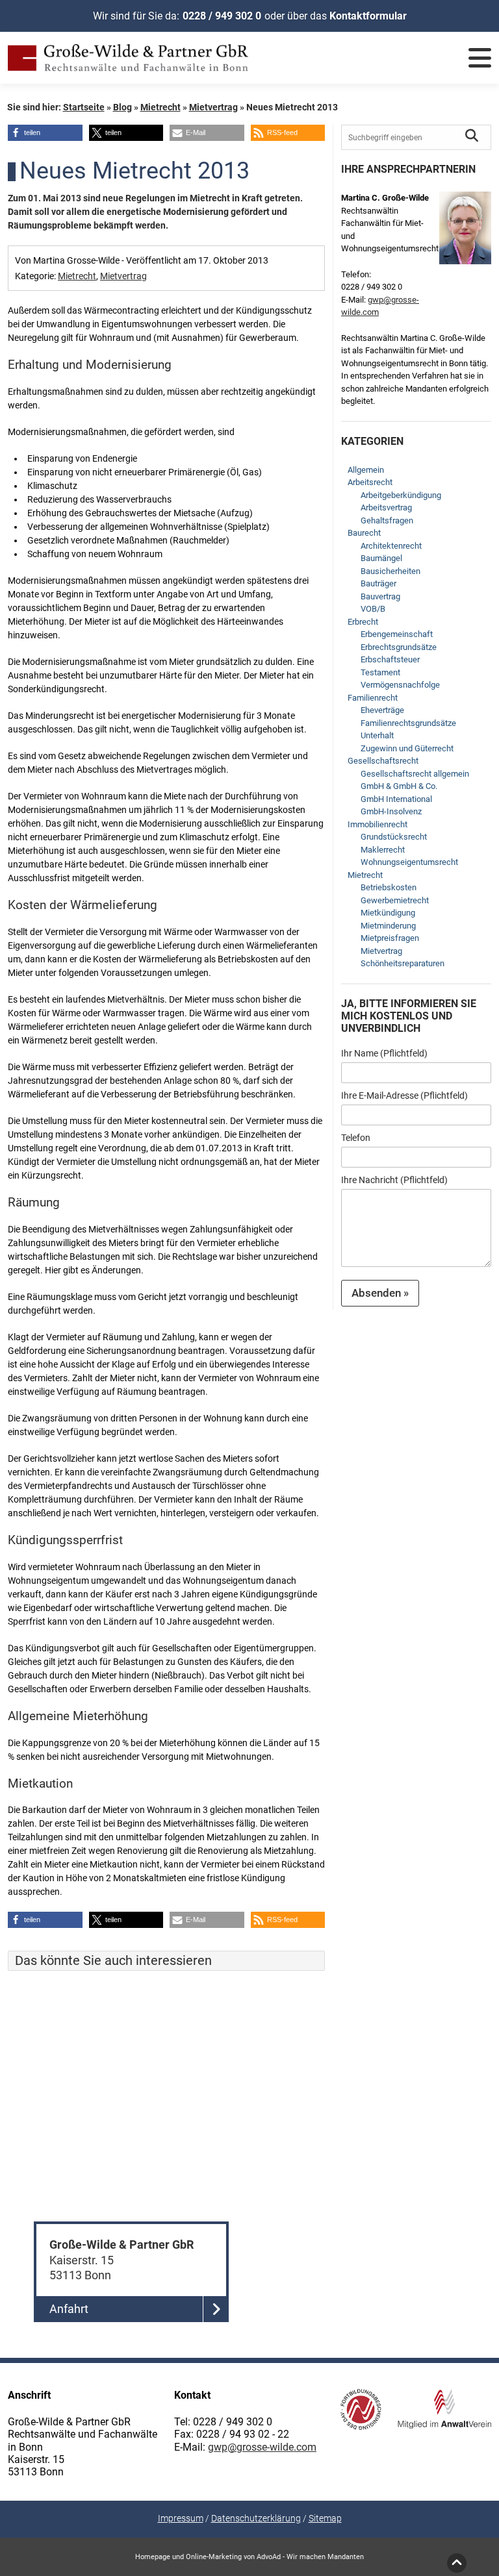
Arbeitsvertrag (386, 507)
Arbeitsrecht (370, 482)
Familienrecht (373, 698)
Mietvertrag (213, 107)
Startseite (84, 107)
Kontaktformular (368, 16)
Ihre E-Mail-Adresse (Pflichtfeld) (404, 1095)
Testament (380, 672)
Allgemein (366, 470)
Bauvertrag (380, 596)
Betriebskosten (389, 887)
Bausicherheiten (390, 571)
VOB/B (373, 609)
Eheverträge (382, 710)
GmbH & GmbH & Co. (399, 786)
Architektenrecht (391, 546)
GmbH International (396, 799)
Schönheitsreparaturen (403, 963)
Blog (122, 107)
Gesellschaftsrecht (383, 761)
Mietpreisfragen (390, 938)
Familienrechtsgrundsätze (408, 723)
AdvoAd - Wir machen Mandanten (310, 2557)
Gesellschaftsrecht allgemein (415, 774)
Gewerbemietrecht (395, 900)
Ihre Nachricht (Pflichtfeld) (394, 1180)
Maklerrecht (383, 850)
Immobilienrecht (377, 824)
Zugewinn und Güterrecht (407, 748)
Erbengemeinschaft (397, 634)
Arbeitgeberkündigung (401, 495)
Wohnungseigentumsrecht (409, 862)
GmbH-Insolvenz (391, 811)
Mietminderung (388, 926)
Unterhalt (377, 735)
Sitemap (325, 2518)
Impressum (181, 2518)
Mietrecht (160, 107)
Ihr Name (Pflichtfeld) (384, 1053)
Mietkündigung (388, 913)
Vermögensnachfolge (400, 685)
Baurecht (364, 533)
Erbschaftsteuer (390, 659)
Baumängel (381, 558)
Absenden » (380, 1293)
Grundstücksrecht (394, 837)
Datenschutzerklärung (256, 2518)
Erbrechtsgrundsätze (399, 647)
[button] (45, 133)
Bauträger (378, 583)
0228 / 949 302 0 (222, 16)
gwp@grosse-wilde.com (262, 2447)
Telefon (356, 1138)
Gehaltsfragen (387, 520)
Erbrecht (363, 622)
